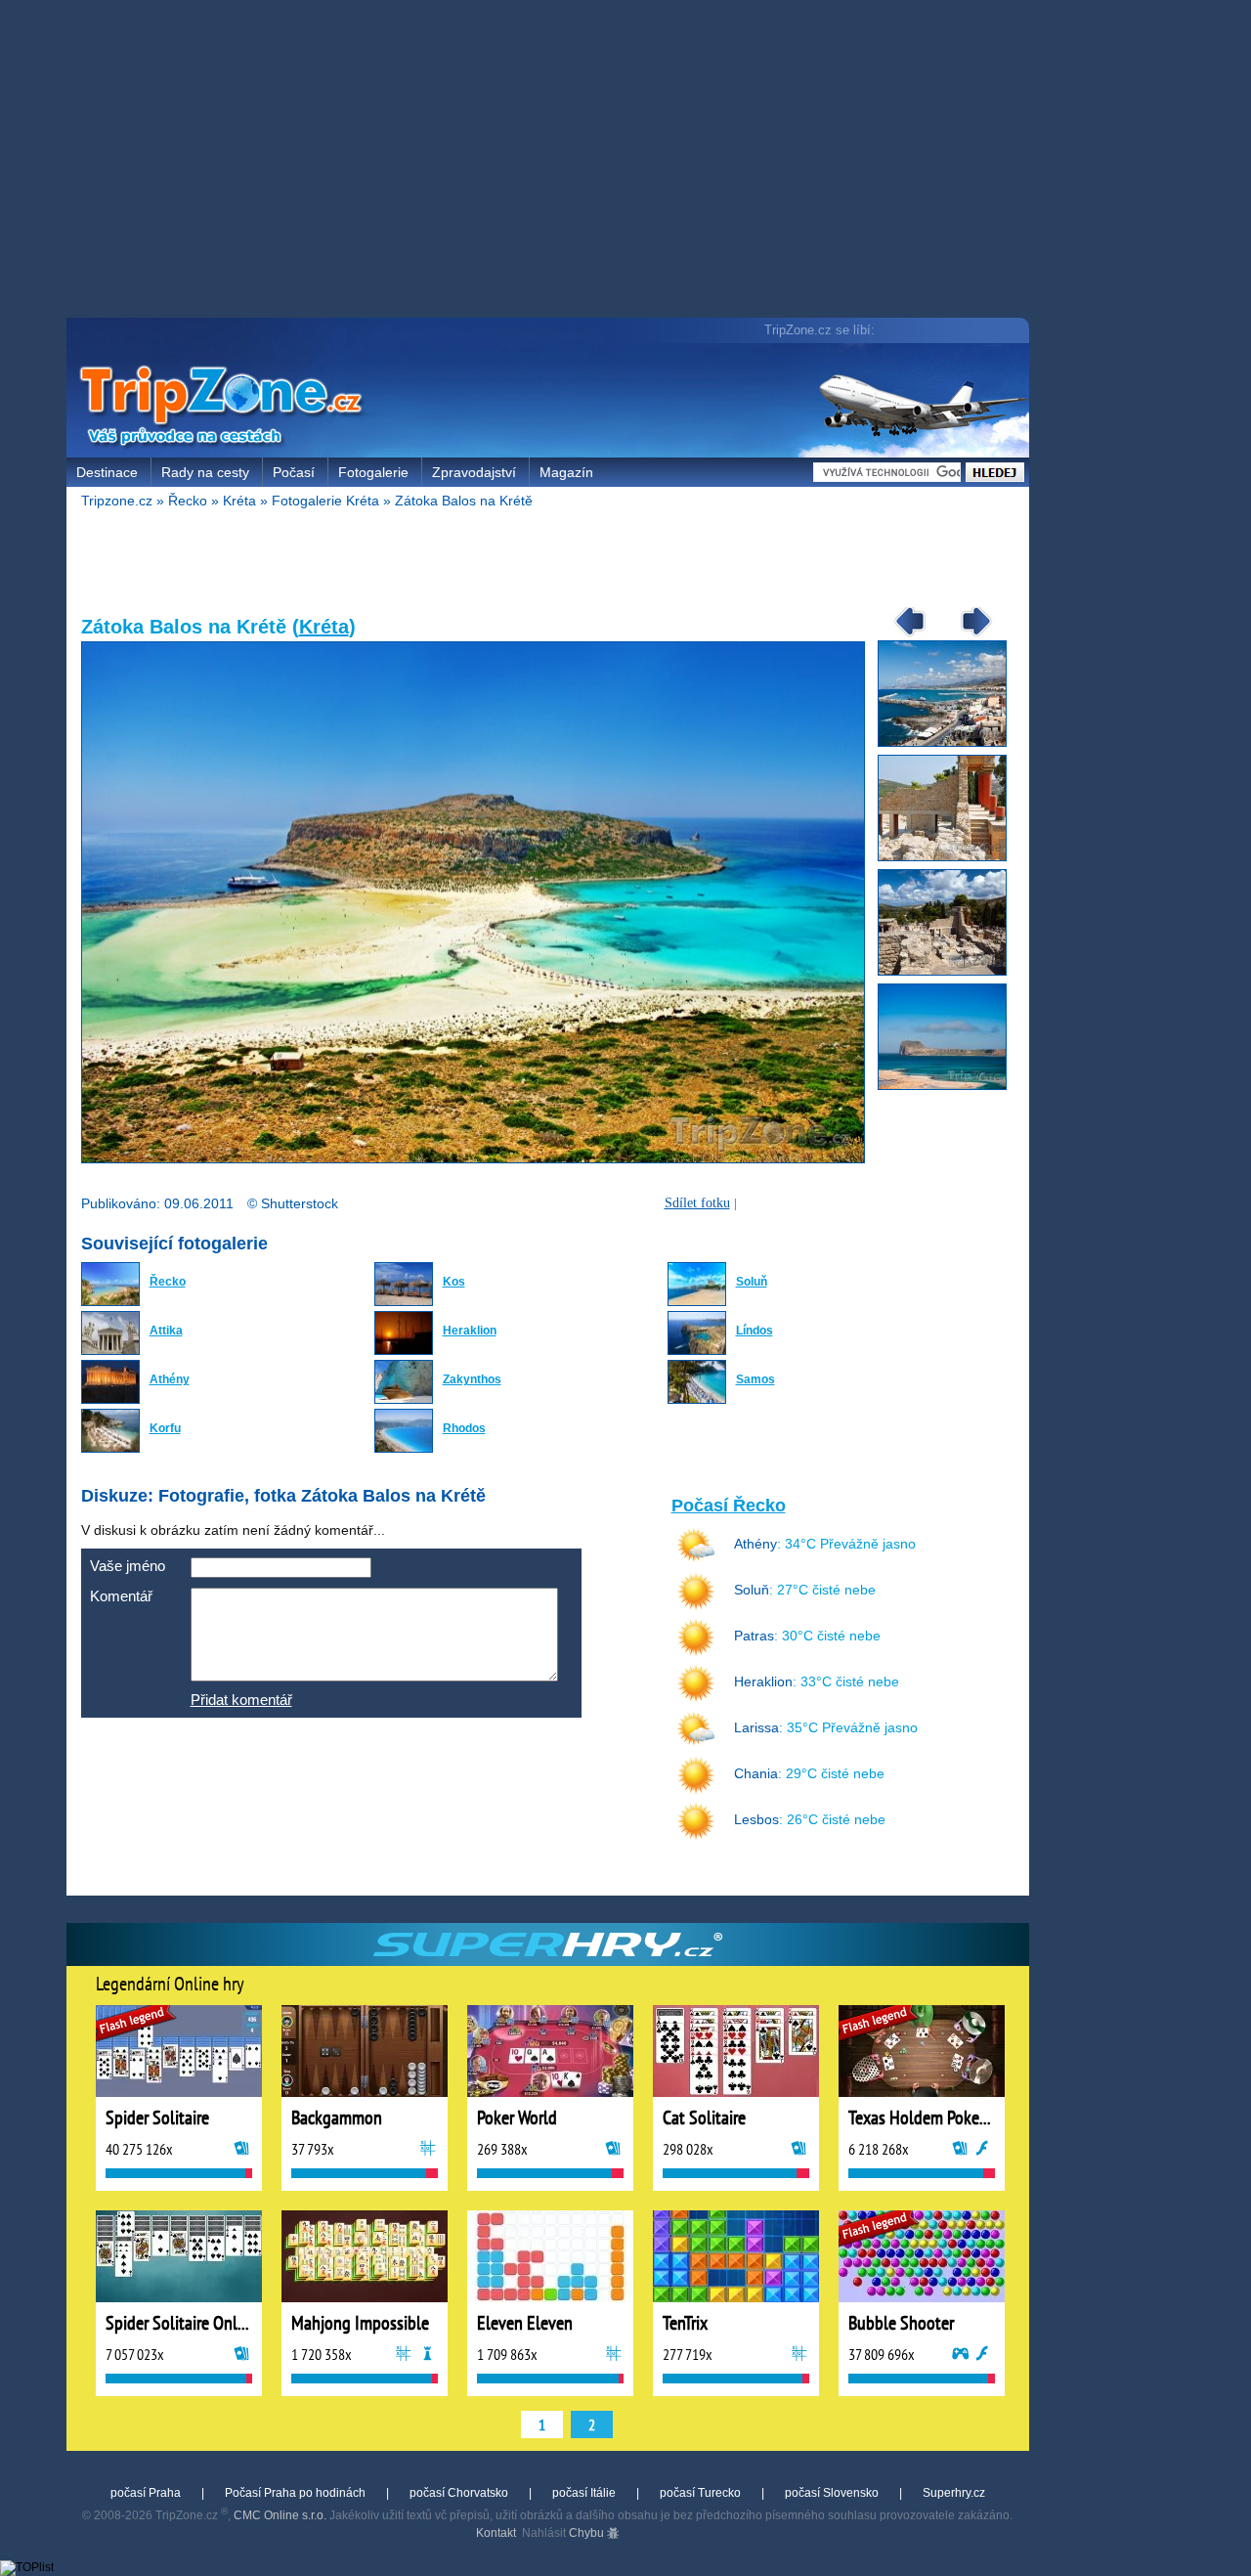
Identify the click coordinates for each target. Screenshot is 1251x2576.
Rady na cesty (205, 472)
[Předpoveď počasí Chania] (696, 1790)
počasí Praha (146, 2493)
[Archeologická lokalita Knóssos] (949, 972)
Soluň (752, 1282)
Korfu (165, 1428)
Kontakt (496, 2533)
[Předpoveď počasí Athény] (696, 1560)
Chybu (588, 2533)
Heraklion (470, 1331)
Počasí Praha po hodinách (295, 2493)
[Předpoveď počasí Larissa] (696, 1744)
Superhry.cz (954, 2493)
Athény (170, 1379)
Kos (454, 1282)
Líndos (755, 1331)
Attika (166, 1331)
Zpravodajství (474, 472)
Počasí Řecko (729, 1506)
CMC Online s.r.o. (280, 2515)
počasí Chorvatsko (459, 2493)
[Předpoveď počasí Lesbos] (696, 1836)
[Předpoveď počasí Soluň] (696, 1606)
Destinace (107, 472)
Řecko (188, 501)
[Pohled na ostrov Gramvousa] (949, 1086)
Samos (755, 1379)
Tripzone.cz (117, 501)
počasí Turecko (700, 2493)
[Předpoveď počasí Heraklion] (696, 1698)
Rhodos (464, 1428)
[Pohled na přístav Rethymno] (949, 743)
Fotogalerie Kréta (325, 501)
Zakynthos (472, 1379)
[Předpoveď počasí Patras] (696, 1652)
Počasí (294, 472)
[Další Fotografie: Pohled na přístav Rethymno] (970, 635)
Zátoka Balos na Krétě (464, 501)
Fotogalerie (373, 472)
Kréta (239, 501)
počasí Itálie (584, 2493)
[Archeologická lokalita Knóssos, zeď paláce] (949, 857)
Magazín (566, 472)
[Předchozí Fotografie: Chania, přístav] (904, 635)
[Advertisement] (552, 161)
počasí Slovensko (832, 2493)
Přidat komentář (241, 1700)
